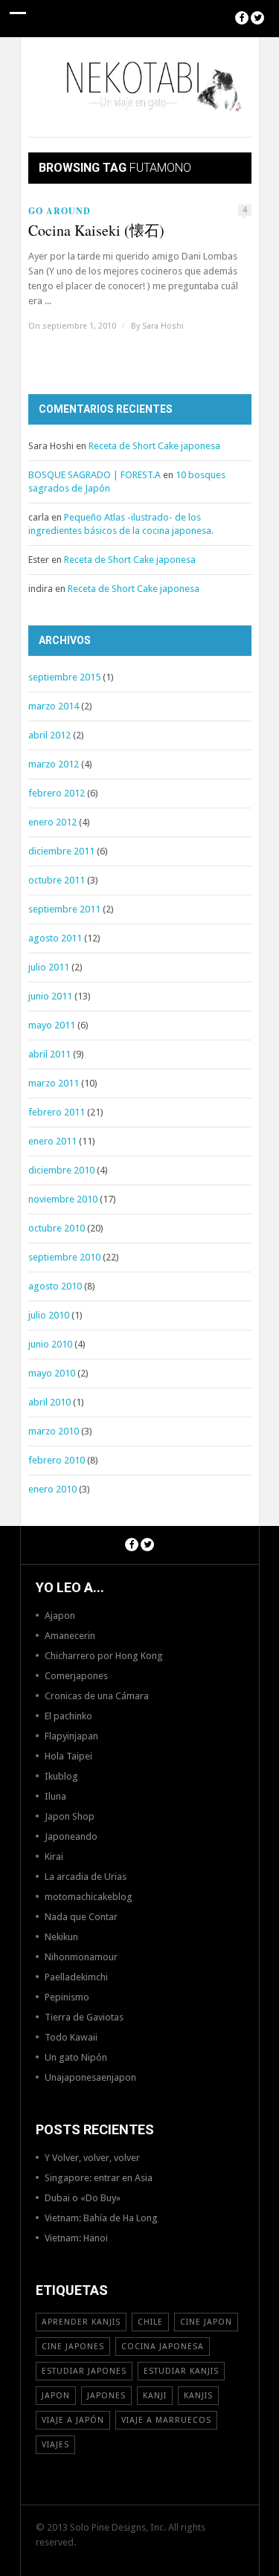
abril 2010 (49, 1402)
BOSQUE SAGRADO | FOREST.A (94, 475)
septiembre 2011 (64, 909)
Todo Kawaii (71, 2037)
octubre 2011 (57, 880)
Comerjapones (76, 1676)
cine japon (206, 2322)
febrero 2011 (57, 1112)
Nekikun (61, 1937)
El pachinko (68, 1716)
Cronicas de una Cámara (97, 1696)
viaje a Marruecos (166, 2420)
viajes (55, 2445)
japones (106, 2396)
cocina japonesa (163, 2347)
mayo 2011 (52, 1025)
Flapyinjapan (71, 1736)
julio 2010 (49, 1315)
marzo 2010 (54, 1431)
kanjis (198, 2396)
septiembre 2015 (64, 677)
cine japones (73, 2347)
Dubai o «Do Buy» (83, 2198)
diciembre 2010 (61, 1170)
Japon (56, 2396)
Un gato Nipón (76, 2057)
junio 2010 (50, 1344)
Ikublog (61, 1776)
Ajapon (60, 1616)
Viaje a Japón (73, 2420)
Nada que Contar (81, 1917)
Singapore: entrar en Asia (99, 2178)
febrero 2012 (57, 793)
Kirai (54, 1857)
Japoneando (71, 1836)
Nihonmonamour (81, 1957)
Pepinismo (67, 1997)
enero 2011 (52, 1141)
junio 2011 (50, 996)
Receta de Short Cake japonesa (154, 446)
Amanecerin (70, 1636)
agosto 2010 (55, 1286)
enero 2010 (52, 1489)
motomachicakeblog (89, 1897)
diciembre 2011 (61, 851)
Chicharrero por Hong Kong (104, 1656)
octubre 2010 (57, 1228)
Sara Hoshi (163, 326)
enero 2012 (52, 822)
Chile (150, 2322)
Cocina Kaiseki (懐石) (96, 231)
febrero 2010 (57, 1460)
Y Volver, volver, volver (92, 2158)
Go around (60, 211)
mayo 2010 (52, 1373)
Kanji (155, 2396)
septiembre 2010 (64, 1257)
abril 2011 (49, 1054)
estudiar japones (84, 2371)
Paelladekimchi (76, 1977)
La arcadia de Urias (86, 1877)
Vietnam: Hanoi (76, 2238)
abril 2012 (49, 735)
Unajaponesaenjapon (90, 2077)
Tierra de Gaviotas (84, 2017)
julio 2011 (49, 967)
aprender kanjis (81, 2322)
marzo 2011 (54, 1083)
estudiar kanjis (181, 2371)
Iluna (55, 1796)
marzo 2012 (54, 764)
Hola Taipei (68, 1756)
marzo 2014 (54, 706)
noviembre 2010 (63, 1199)
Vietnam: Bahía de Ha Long (101, 2218)
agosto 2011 (55, 938)
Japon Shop (70, 1816)
